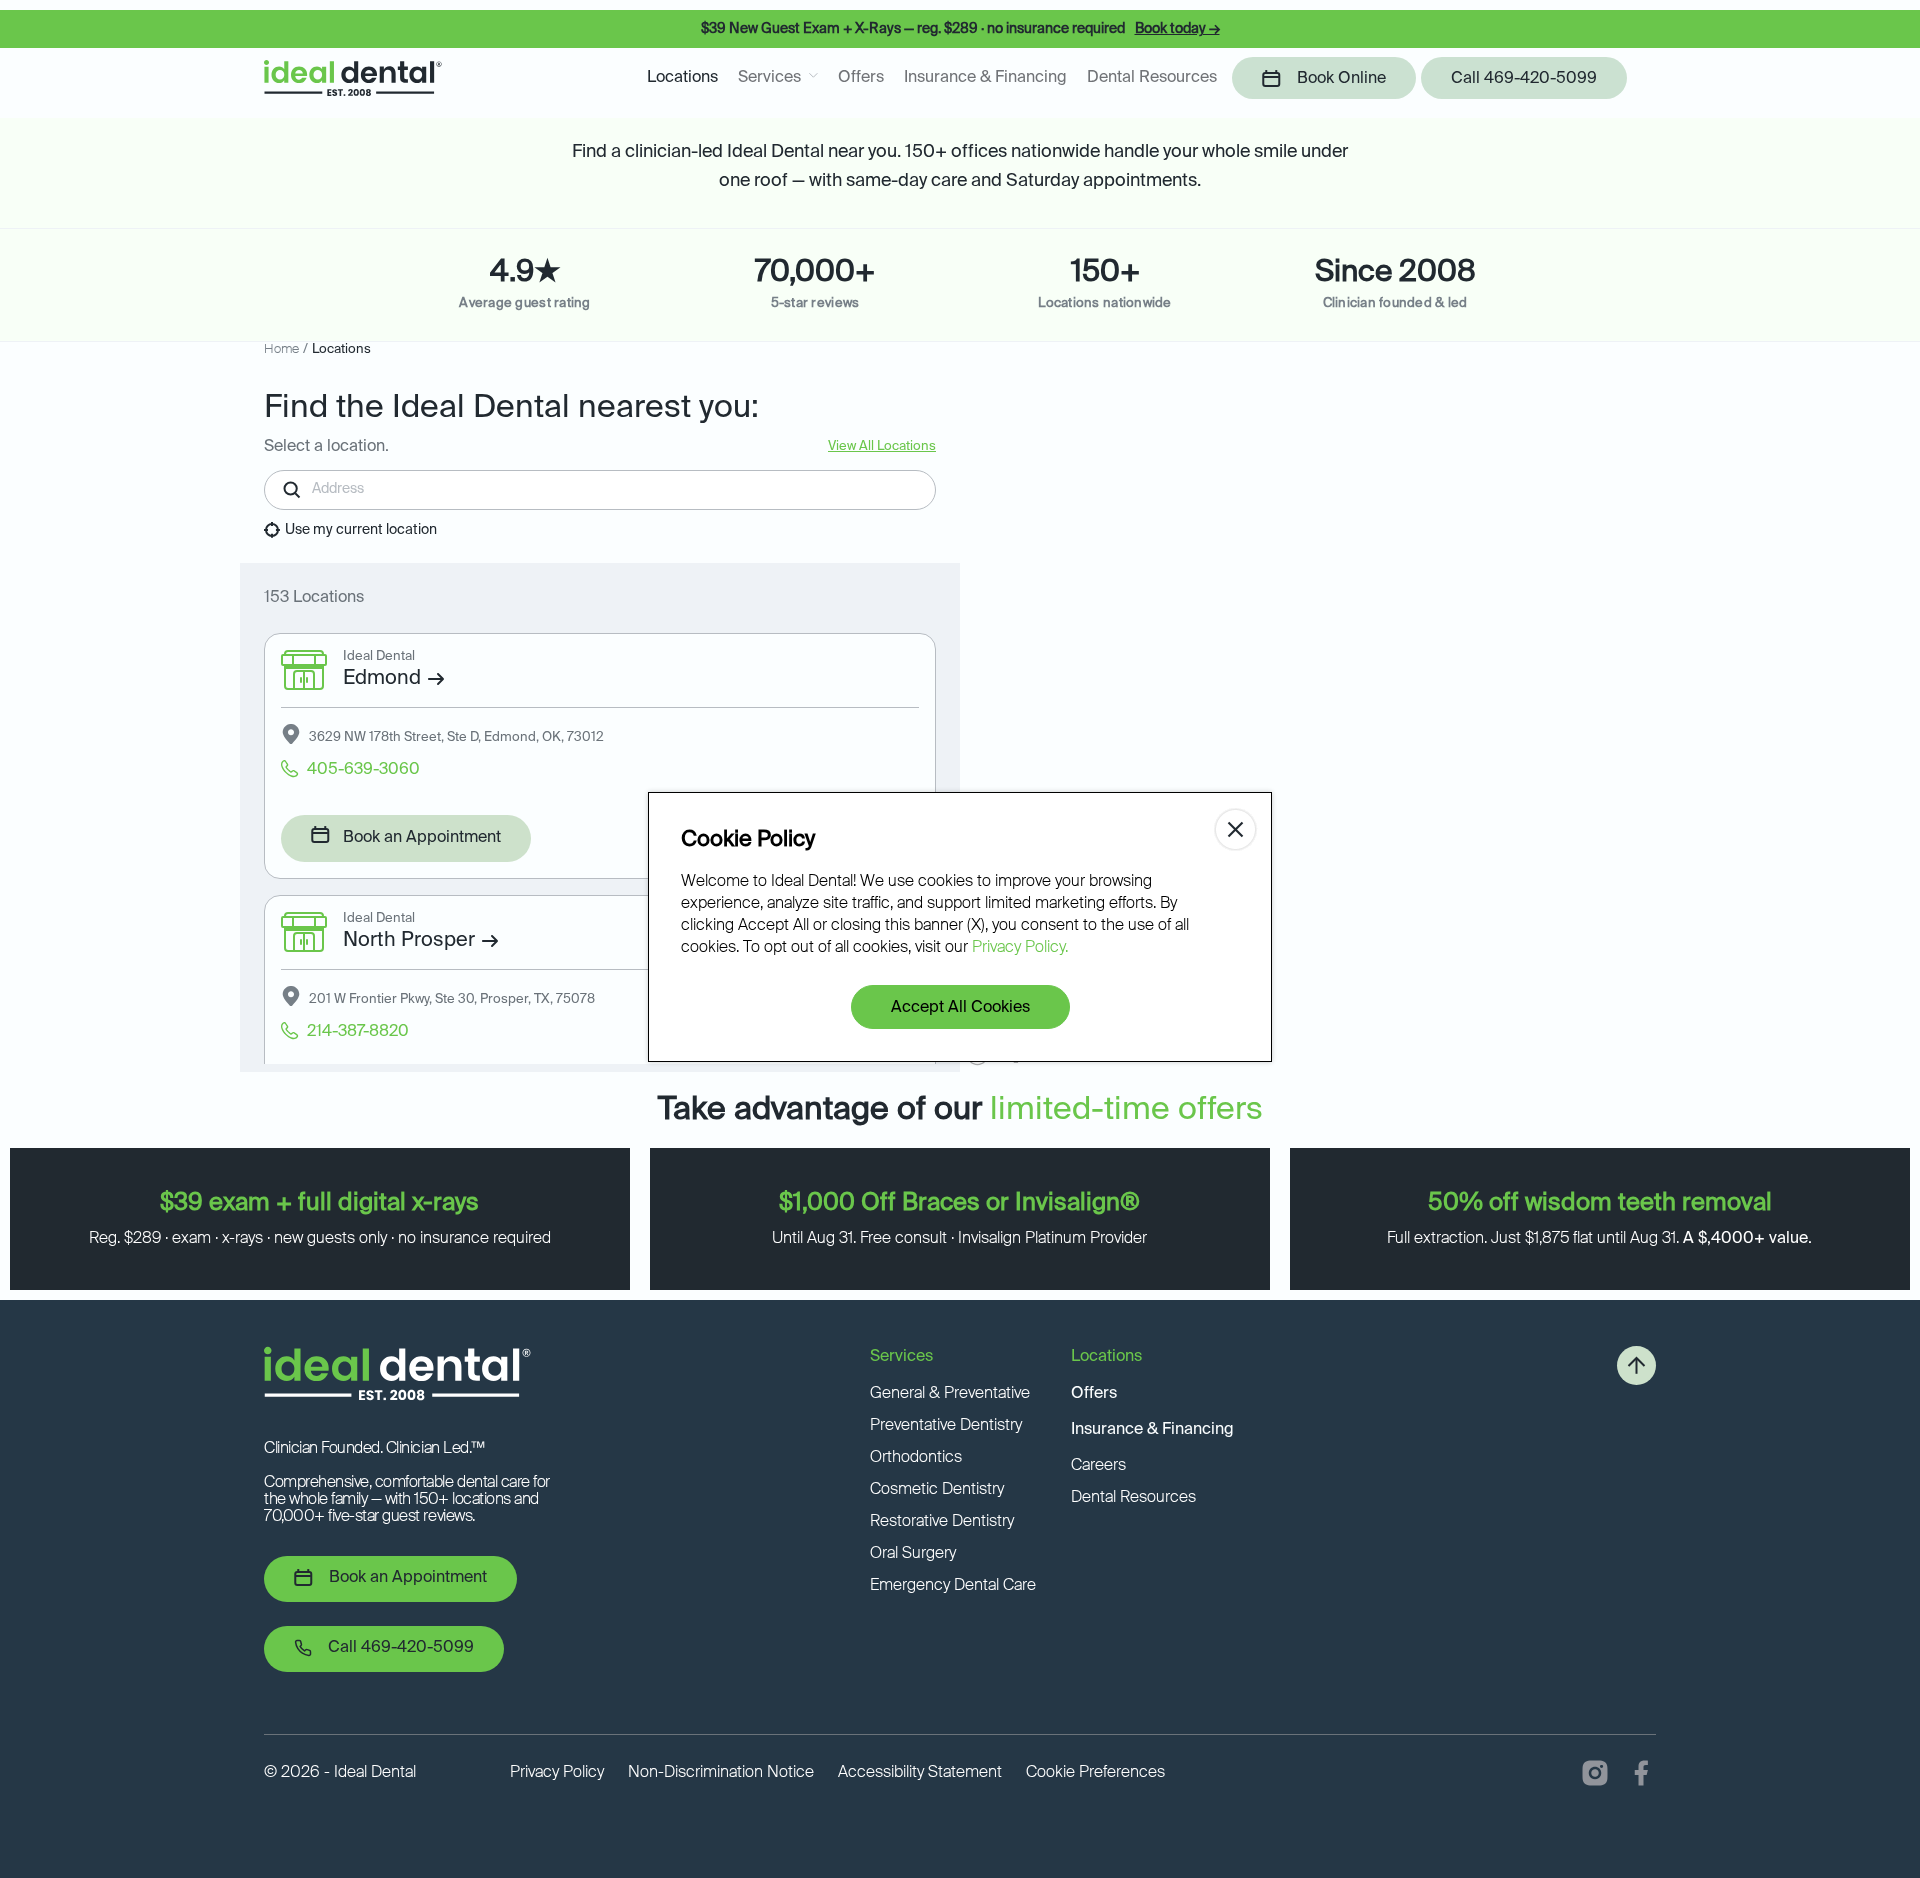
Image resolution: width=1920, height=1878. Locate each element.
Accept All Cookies (960, 1008)
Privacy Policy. (1020, 948)
